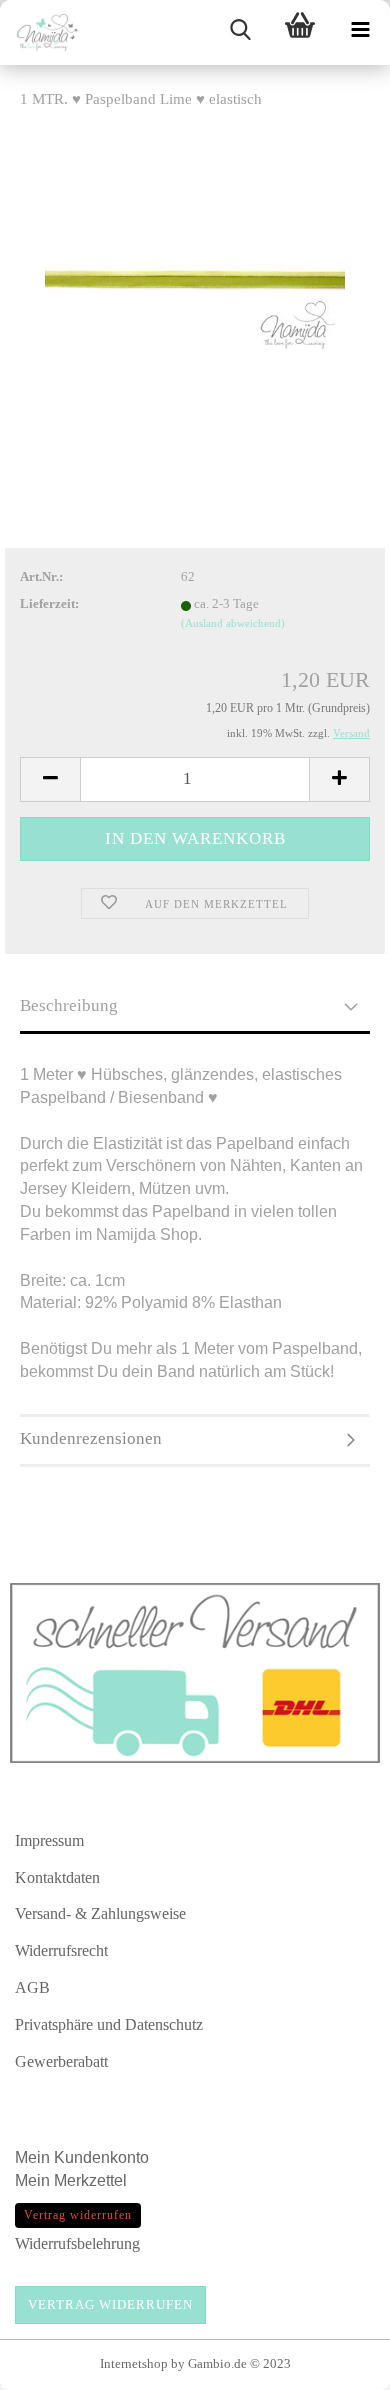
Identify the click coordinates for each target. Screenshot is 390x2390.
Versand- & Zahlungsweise (100, 1913)
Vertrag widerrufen (110, 2304)
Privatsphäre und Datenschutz (109, 2024)
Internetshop (134, 2363)
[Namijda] (40, 32)
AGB (32, 1987)
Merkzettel (92, 2180)
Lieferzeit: (49, 603)
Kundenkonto (101, 2157)
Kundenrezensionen (91, 1438)
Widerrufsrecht (61, 1950)
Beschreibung (69, 1005)
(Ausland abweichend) (233, 623)
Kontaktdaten (57, 1877)
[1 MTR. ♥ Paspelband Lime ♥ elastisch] (195, 276)
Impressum (49, 1840)
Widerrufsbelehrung (77, 2243)
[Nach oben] (335, 2365)
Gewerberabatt (61, 2061)
